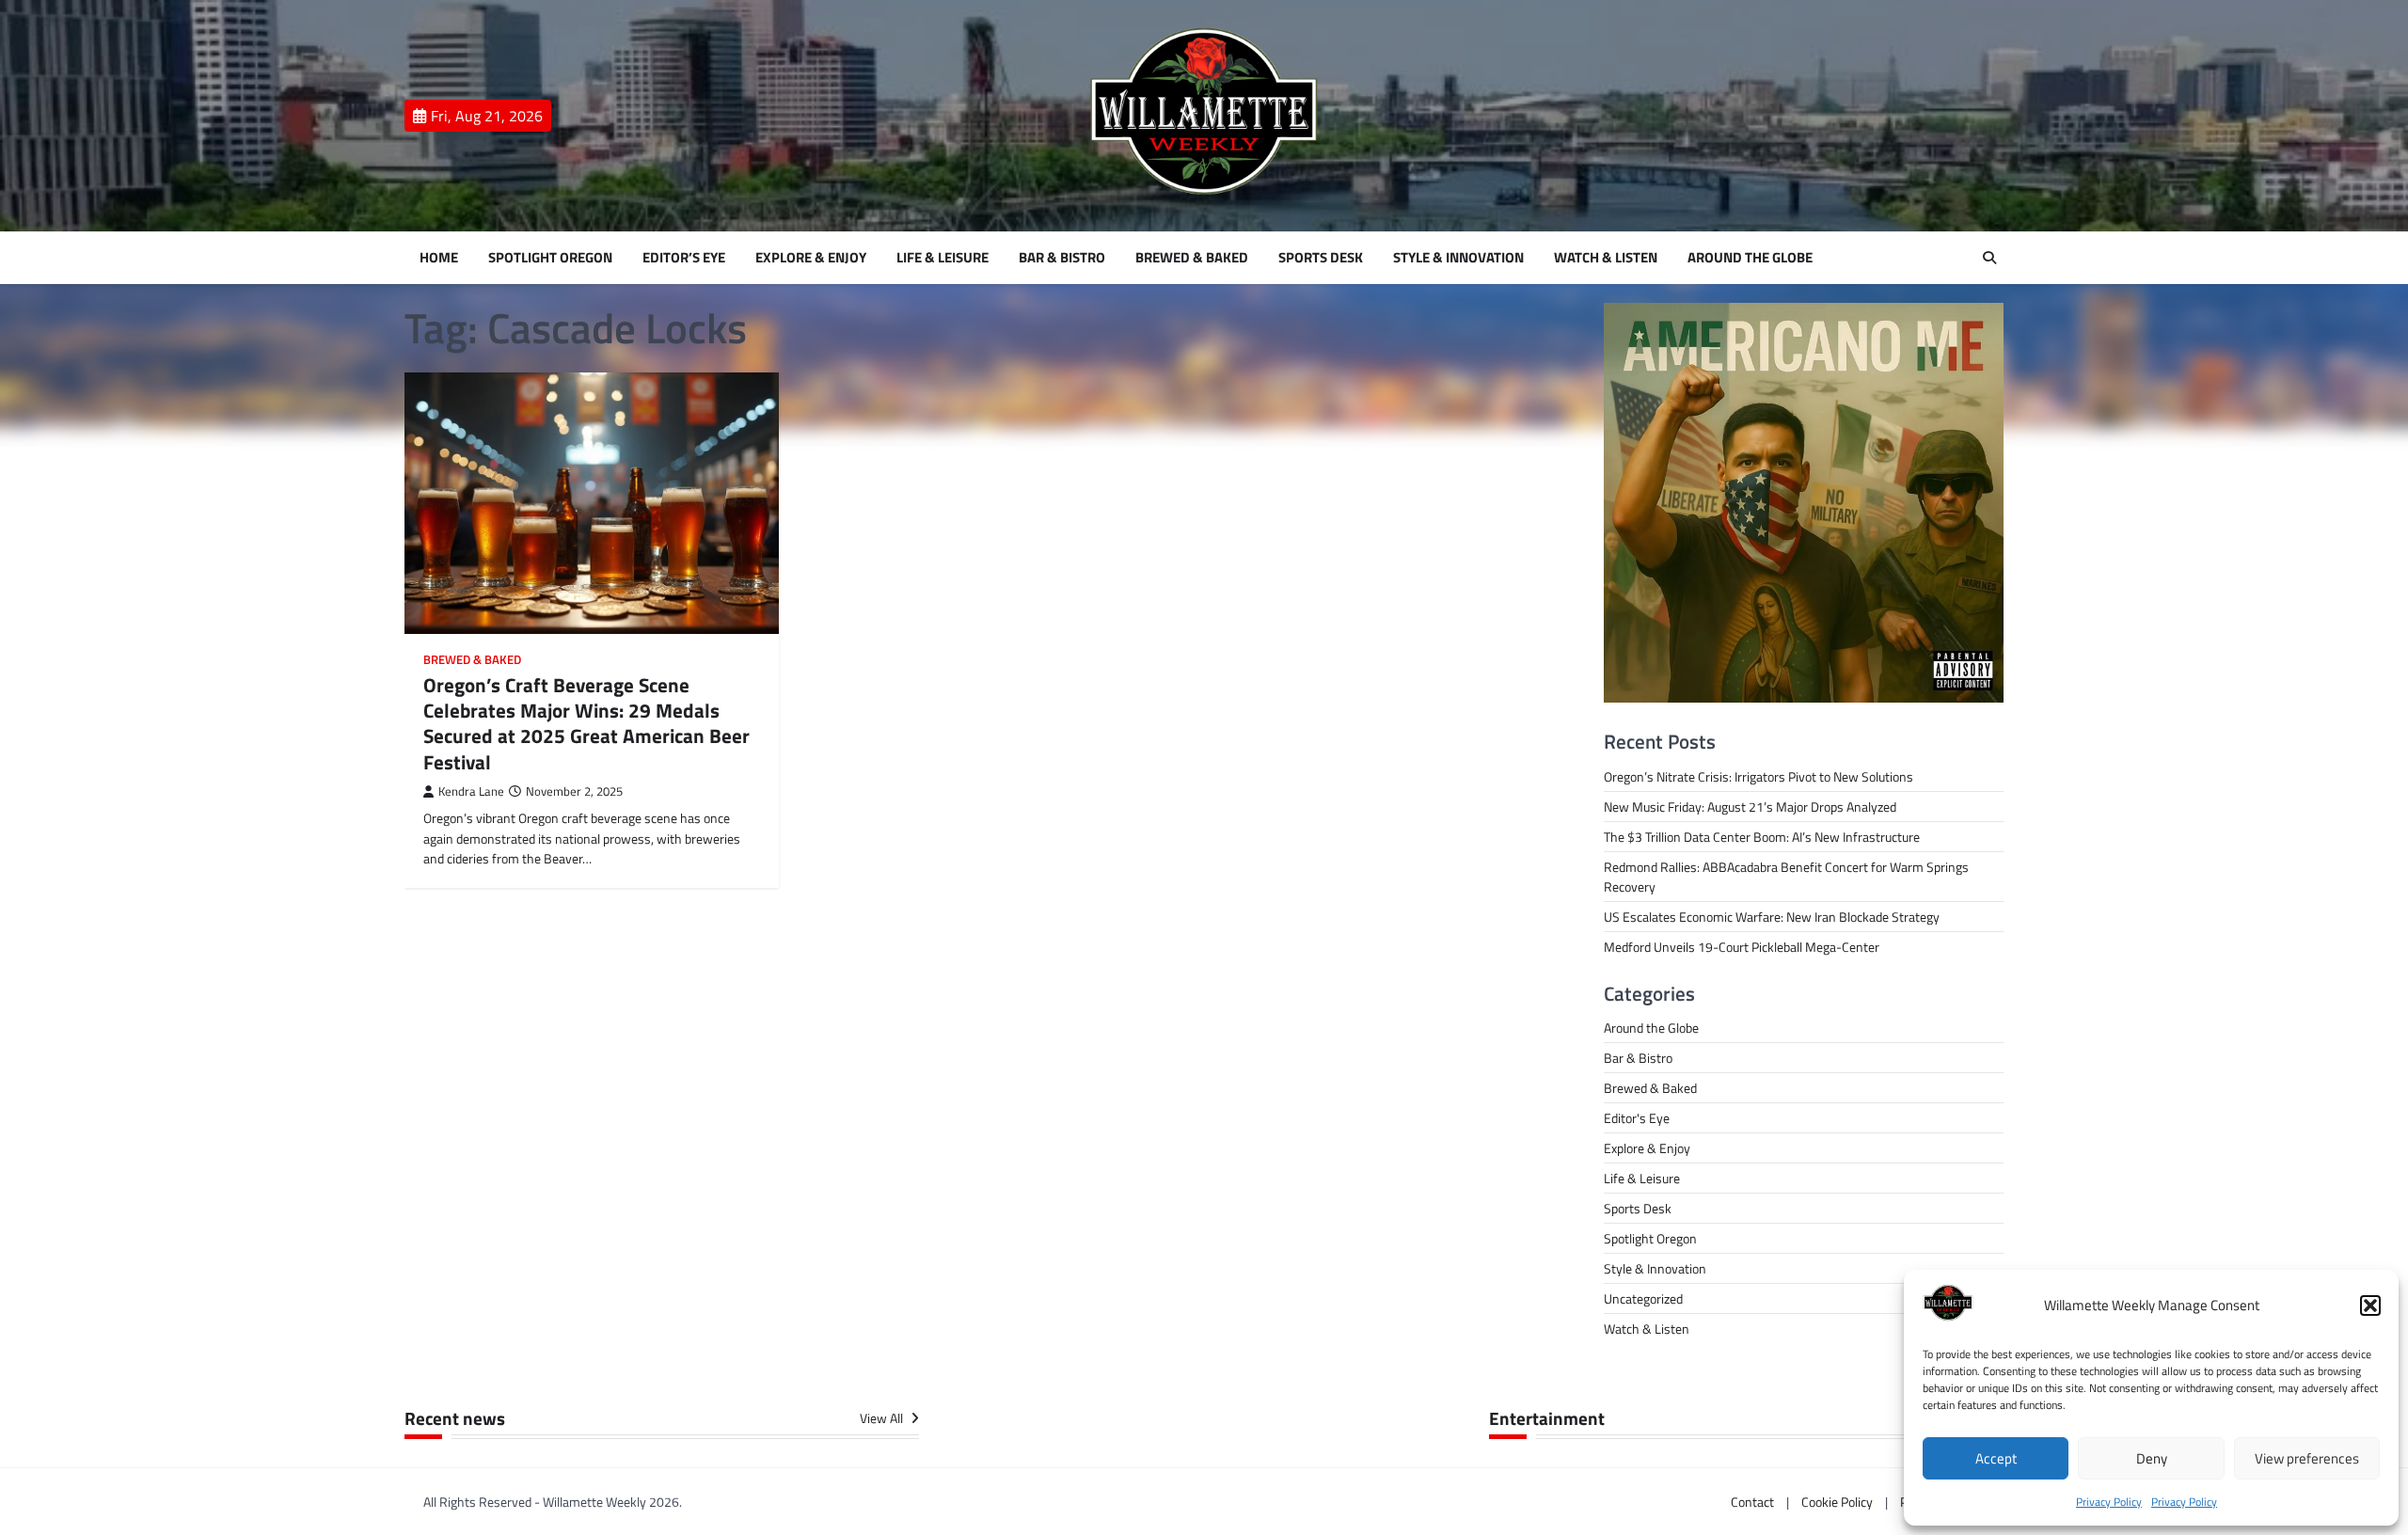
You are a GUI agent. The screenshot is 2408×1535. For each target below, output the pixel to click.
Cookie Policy (1837, 1502)
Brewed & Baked (1192, 258)
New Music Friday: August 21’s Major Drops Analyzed (1750, 807)
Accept (1996, 1458)
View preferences (2307, 1458)
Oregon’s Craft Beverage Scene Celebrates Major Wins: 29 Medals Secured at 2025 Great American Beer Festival (586, 723)
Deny (2152, 1458)
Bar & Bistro (1062, 258)
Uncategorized (1643, 1298)
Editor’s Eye (684, 258)
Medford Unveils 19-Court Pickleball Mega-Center (1742, 947)
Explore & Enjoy (811, 258)
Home (439, 258)
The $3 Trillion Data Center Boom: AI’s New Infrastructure (1762, 837)
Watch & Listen (1606, 258)
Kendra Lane (471, 791)
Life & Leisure (943, 258)
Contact (1752, 1502)
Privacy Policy (2109, 1502)
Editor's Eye (1637, 1118)
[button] (2370, 1306)
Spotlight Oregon (550, 258)
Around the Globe (1750, 258)
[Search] (1989, 258)
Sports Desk (1321, 258)
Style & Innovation (1458, 258)
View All (883, 1419)
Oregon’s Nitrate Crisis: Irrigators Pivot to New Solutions (1758, 776)
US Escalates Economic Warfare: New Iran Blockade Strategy (1772, 917)
